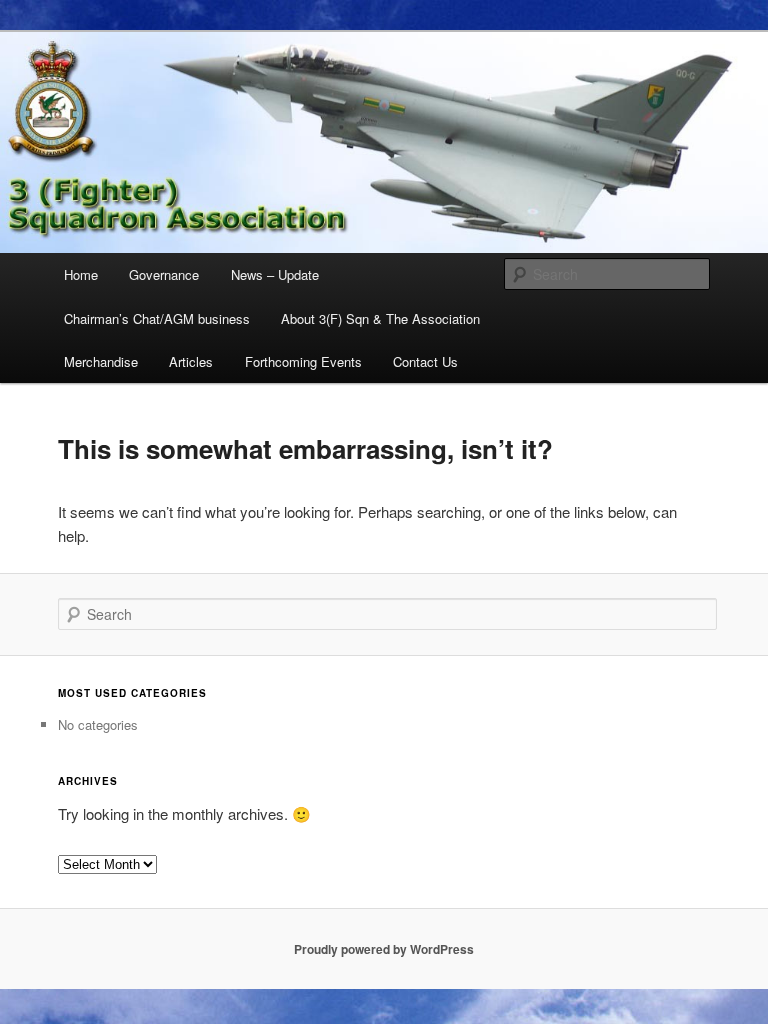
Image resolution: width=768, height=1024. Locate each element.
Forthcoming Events (303, 361)
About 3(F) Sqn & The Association (380, 318)
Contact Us (425, 361)
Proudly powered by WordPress (384, 949)
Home (81, 274)
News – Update (275, 274)
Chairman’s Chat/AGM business (157, 318)
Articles (191, 361)
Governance (164, 274)
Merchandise (101, 361)
